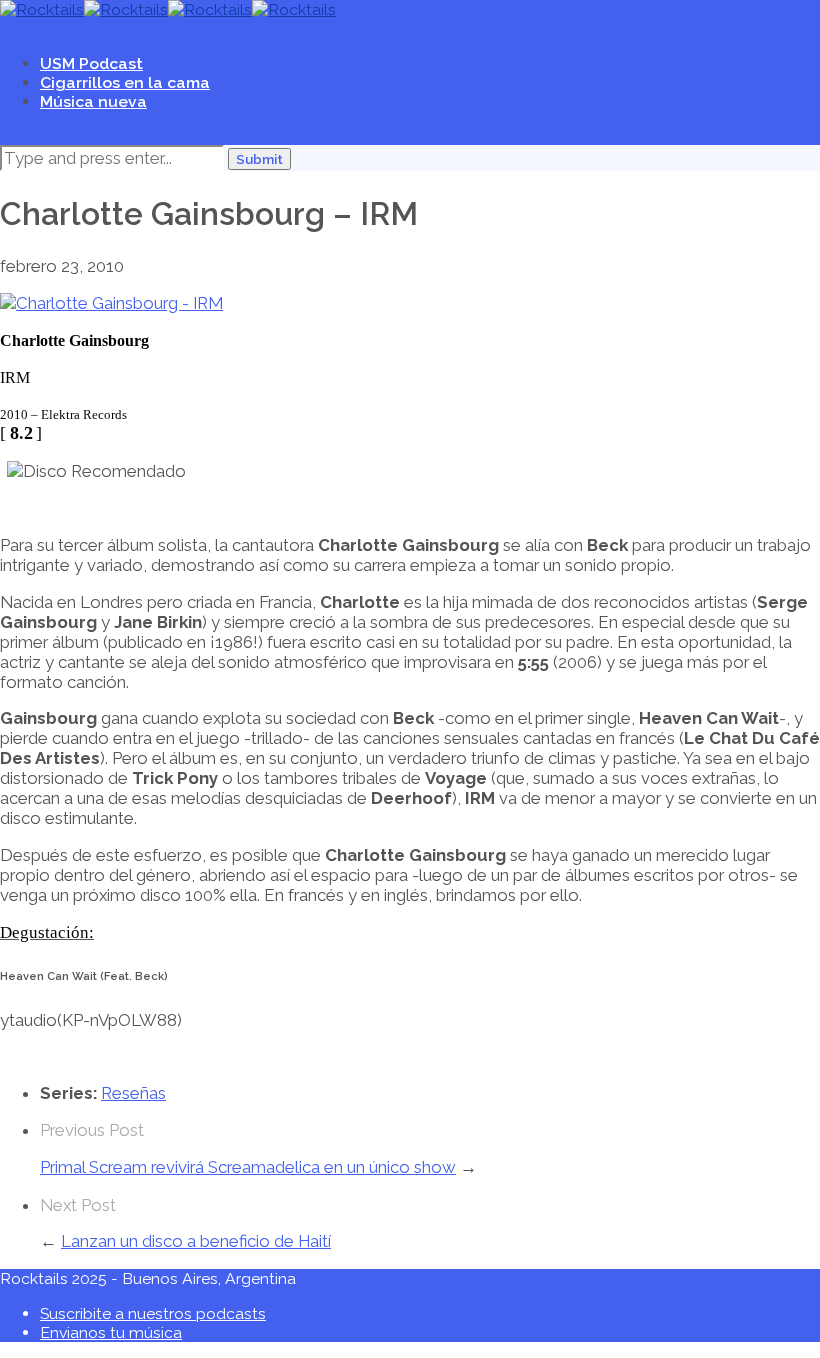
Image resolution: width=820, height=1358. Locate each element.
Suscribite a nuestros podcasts (153, 1313)
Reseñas (133, 1093)
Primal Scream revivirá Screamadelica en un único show (248, 1167)
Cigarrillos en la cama (125, 82)
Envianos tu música (111, 1332)
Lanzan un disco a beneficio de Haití (196, 1241)
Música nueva (93, 101)
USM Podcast (91, 63)
